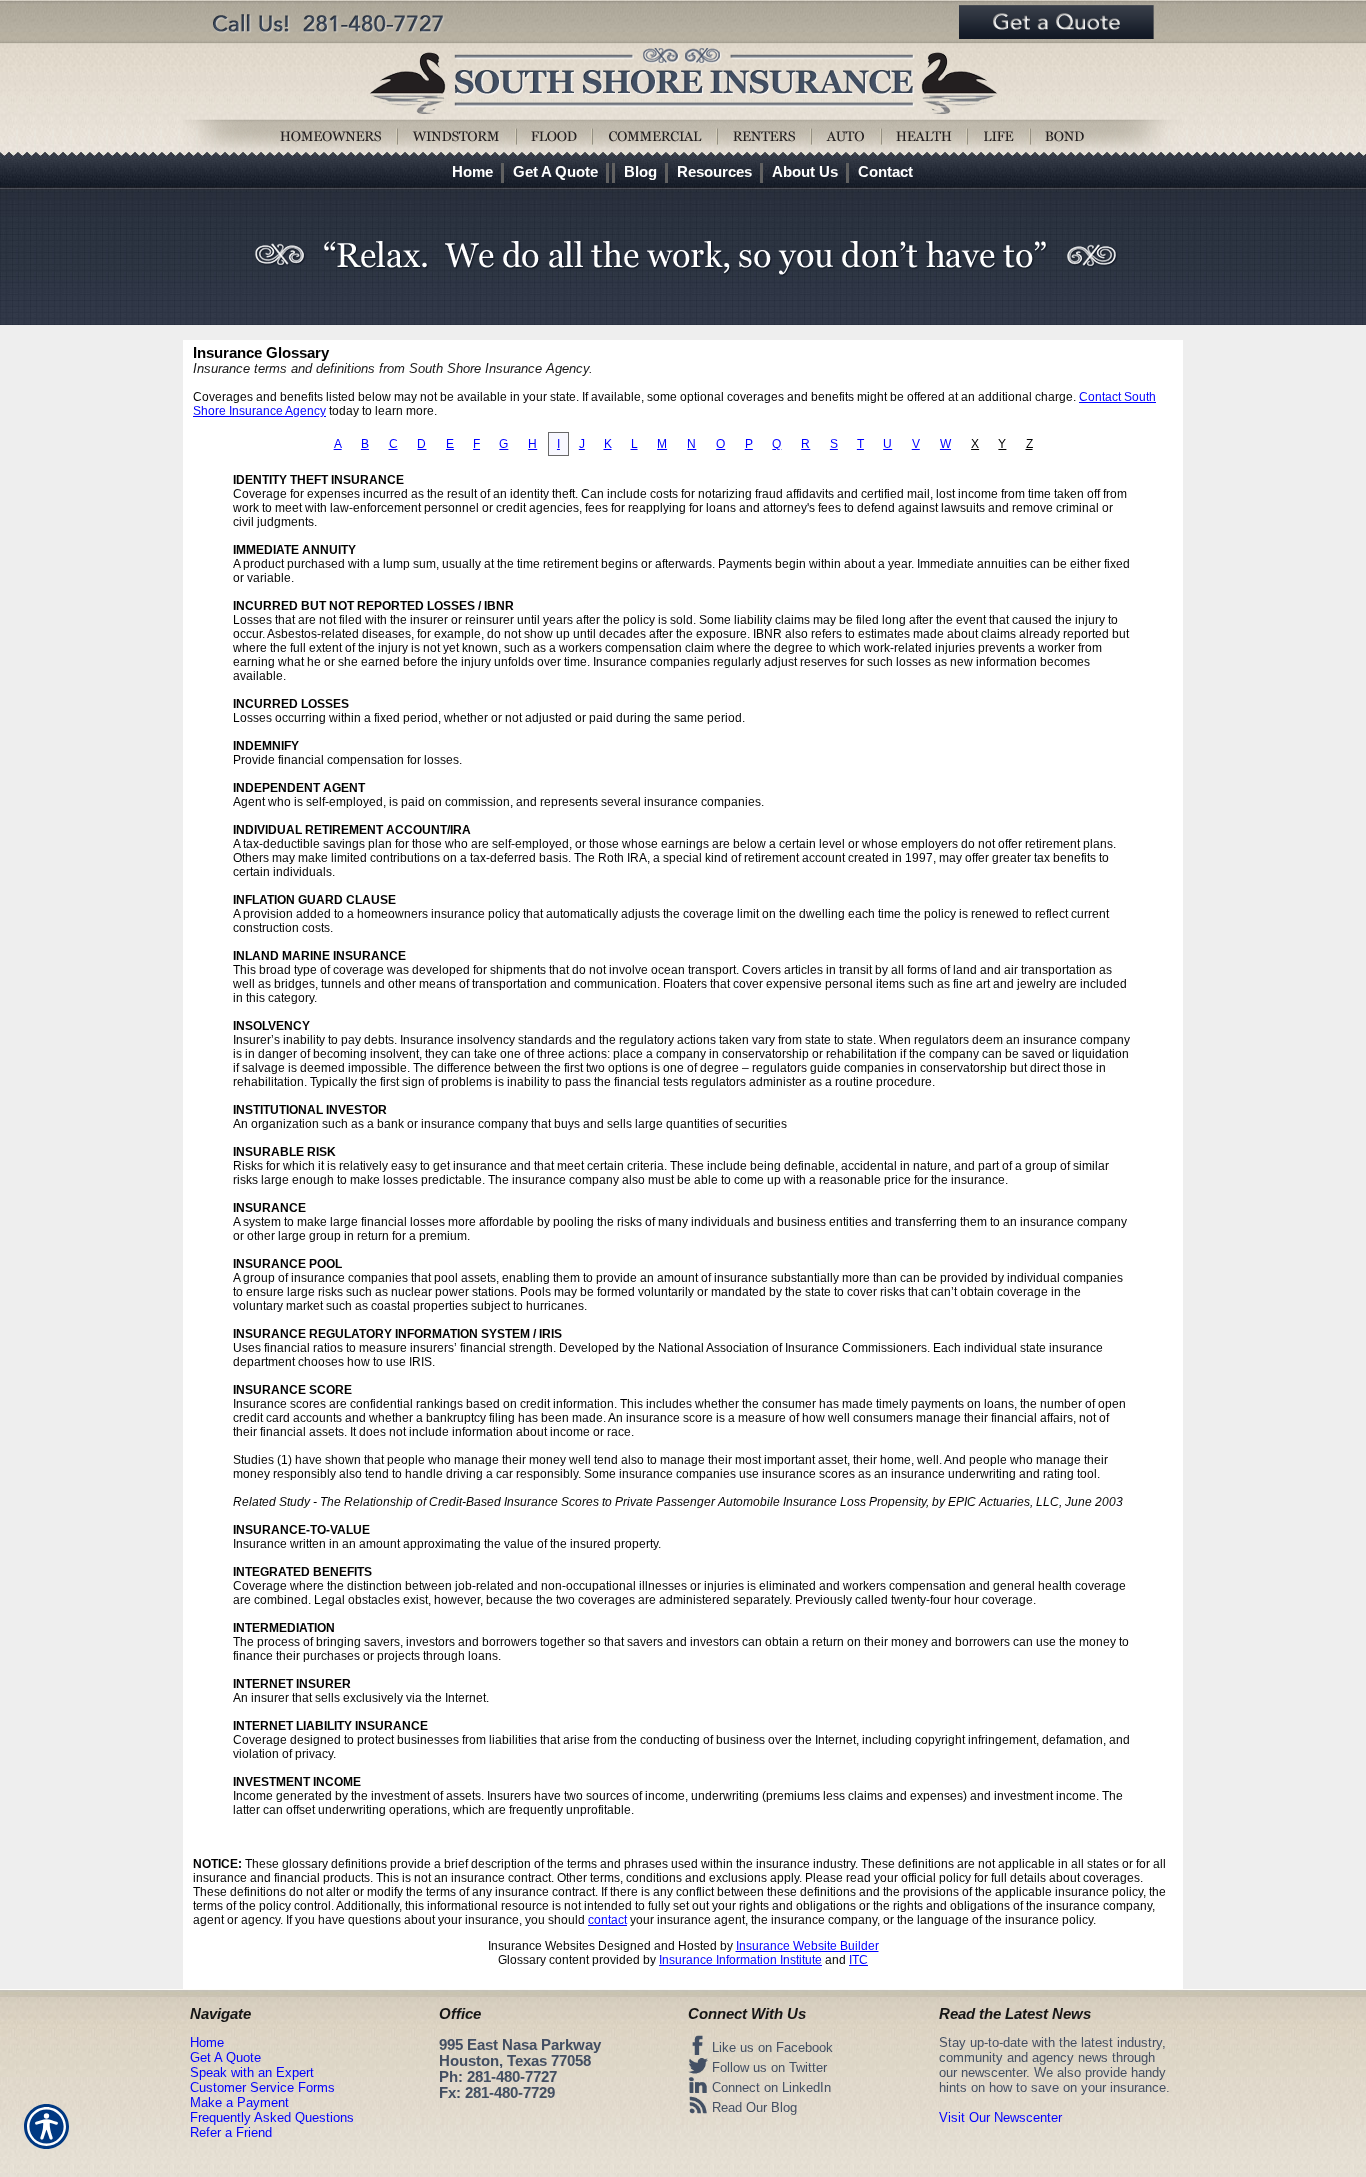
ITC (858, 1960)
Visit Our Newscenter (1000, 2117)
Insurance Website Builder (807, 1946)
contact (607, 1920)
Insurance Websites (541, 1946)
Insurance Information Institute (740, 1960)
